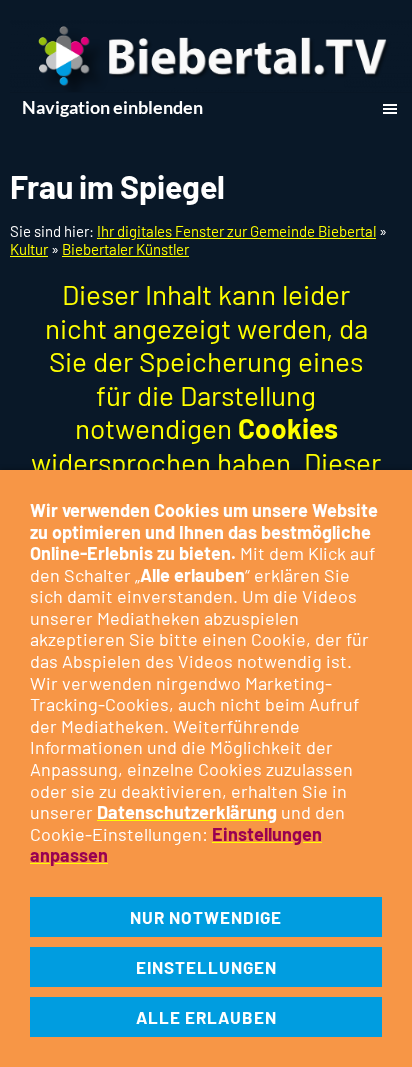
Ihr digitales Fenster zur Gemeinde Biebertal (236, 231)
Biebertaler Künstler (125, 249)
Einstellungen (206, 967)
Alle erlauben (206, 1017)
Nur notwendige (206, 917)
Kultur (29, 249)
